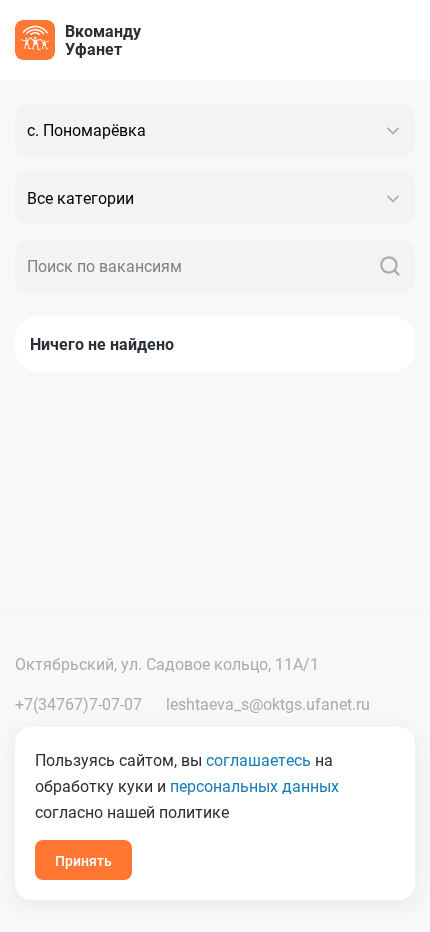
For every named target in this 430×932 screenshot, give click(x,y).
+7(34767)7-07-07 (78, 703)
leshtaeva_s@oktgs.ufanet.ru (268, 703)
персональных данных (254, 785)
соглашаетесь (258, 759)
